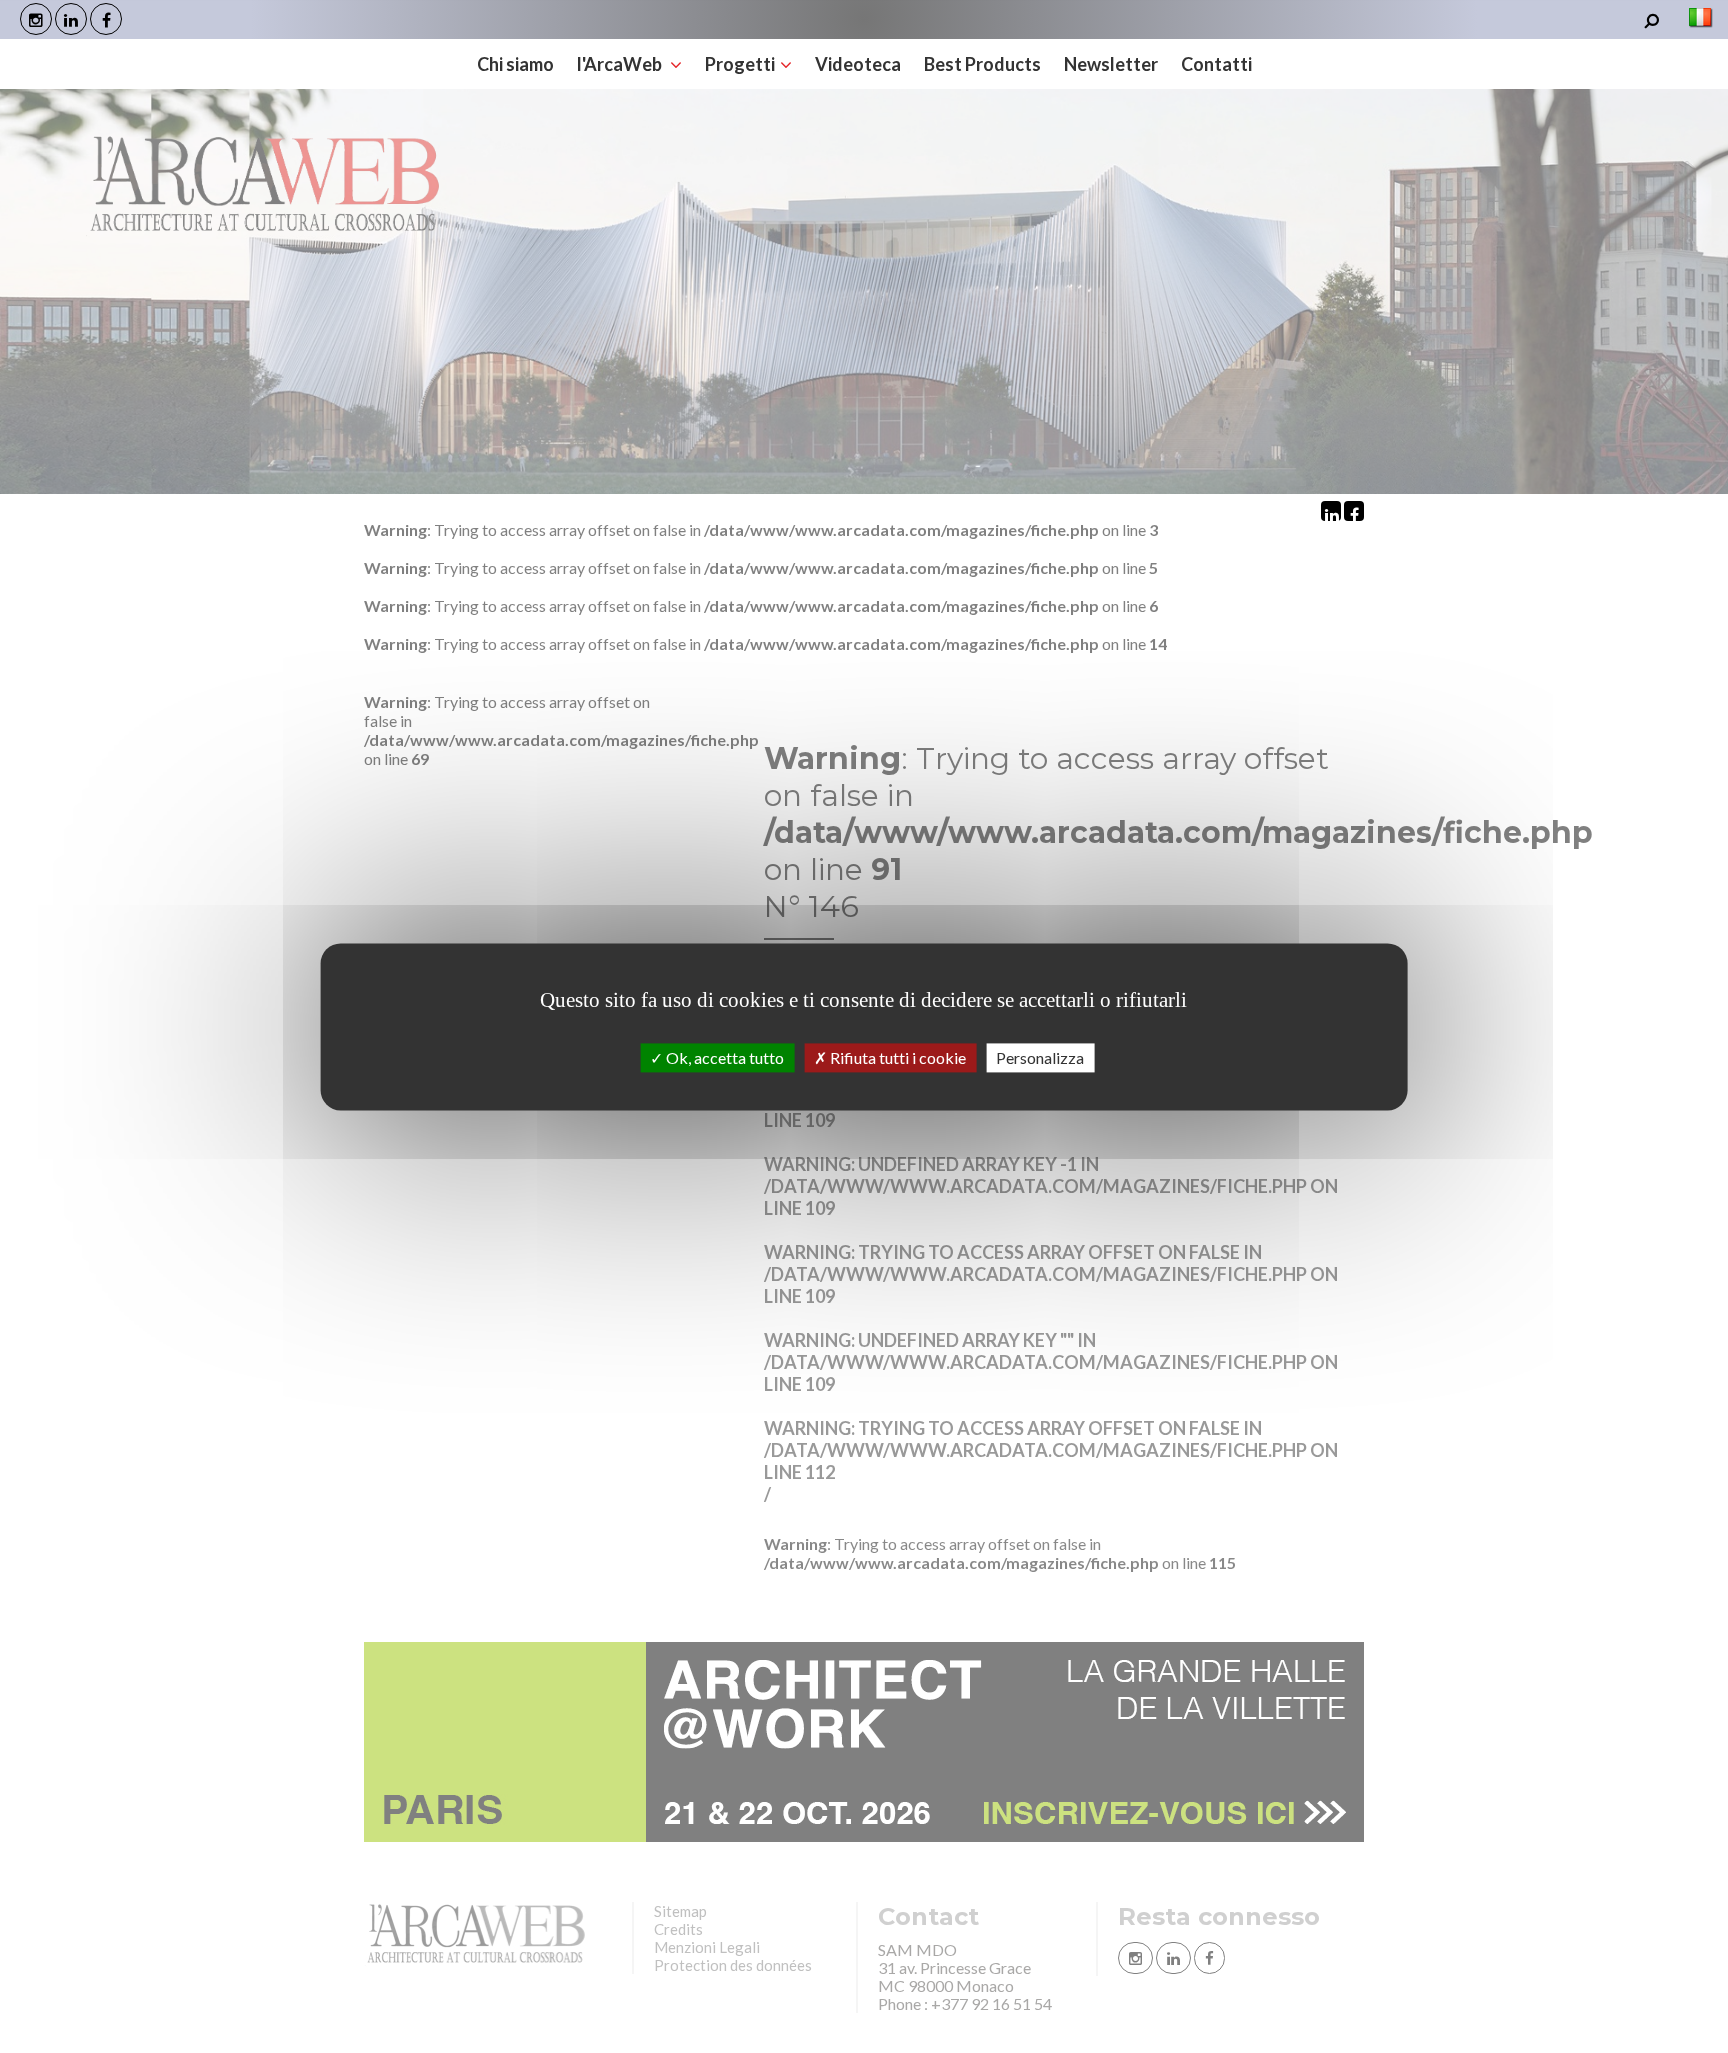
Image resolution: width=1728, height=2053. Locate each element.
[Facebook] (106, 19)
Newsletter (1111, 64)
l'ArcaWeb (621, 64)
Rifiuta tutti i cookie (896, 1057)
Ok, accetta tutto (723, 1057)
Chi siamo (515, 64)
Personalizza (1040, 1057)
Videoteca (858, 64)
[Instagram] (36, 19)
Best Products (982, 64)
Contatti (1216, 64)
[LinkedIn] (71, 19)
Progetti (740, 64)
